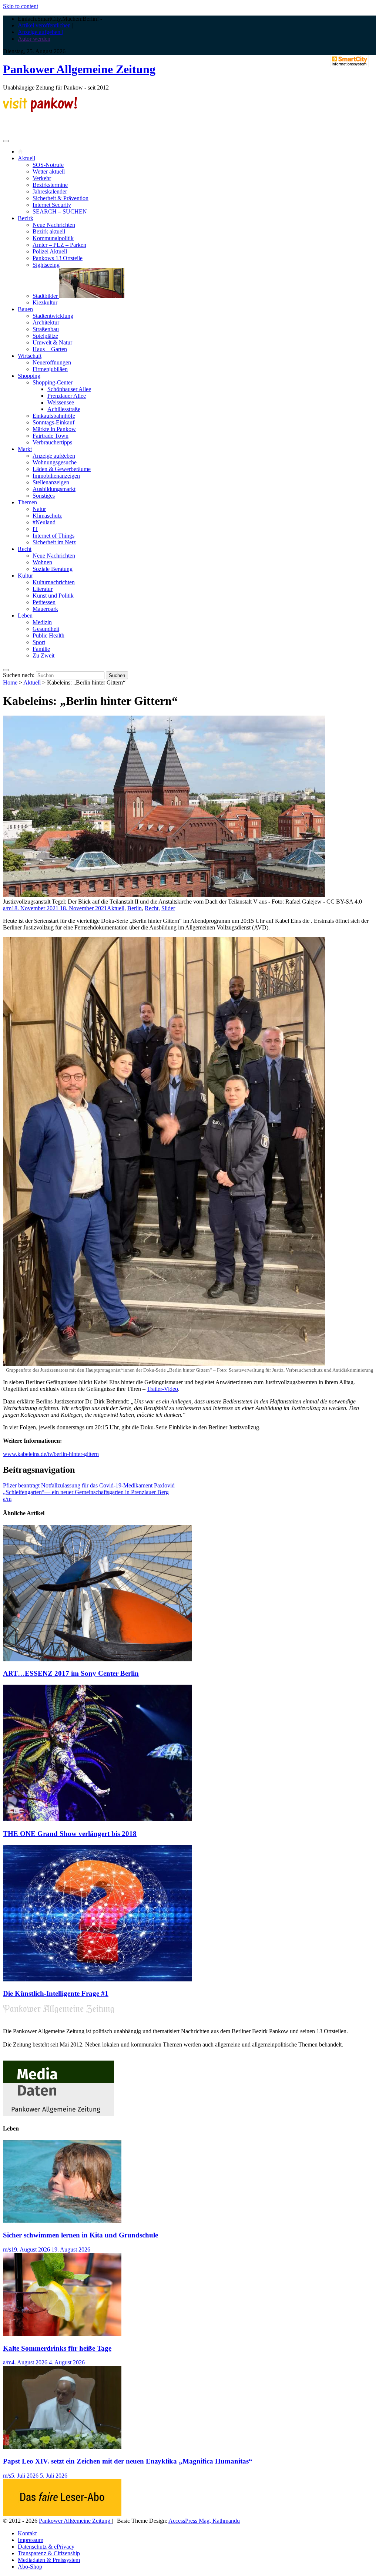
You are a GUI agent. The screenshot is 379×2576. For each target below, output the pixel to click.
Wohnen (42, 562)
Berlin (135, 908)
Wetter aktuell (49, 171)
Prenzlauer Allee (67, 396)
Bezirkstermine (50, 185)
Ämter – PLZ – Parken (59, 245)
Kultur (25, 576)
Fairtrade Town (51, 436)
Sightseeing (46, 265)
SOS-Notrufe (48, 165)
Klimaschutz (47, 516)
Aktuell (26, 158)
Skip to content (21, 6)
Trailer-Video (162, 1389)
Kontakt (27, 2533)
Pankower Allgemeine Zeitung (79, 69)
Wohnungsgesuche (55, 462)
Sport (39, 642)
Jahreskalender (50, 191)
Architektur (46, 322)
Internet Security (52, 205)
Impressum (31, 2540)
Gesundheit (46, 629)
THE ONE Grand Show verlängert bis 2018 (70, 1834)
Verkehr (42, 178)
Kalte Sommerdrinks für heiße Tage (57, 2348)
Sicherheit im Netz (54, 542)
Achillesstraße (64, 409)
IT (35, 529)
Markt (25, 449)
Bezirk (26, 218)
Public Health (48, 635)
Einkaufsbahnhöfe (54, 416)
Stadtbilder (46, 296)
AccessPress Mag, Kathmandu (204, 2521)
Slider (168, 908)
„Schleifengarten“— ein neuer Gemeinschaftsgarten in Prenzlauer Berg (86, 1492)
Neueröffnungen (52, 362)
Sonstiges (44, 496)
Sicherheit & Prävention (61, 198)
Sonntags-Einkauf (53, 422)
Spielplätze (45, 336)
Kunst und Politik (53, 596)
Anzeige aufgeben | (40, 32)
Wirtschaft (30, 356)
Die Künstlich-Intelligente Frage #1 (56, 1993)
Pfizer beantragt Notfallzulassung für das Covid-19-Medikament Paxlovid (89, 1485)
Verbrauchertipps (52, 442)
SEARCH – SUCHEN (60, 211)
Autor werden (34, 39)
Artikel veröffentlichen (44, 25)
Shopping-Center (53, 382)
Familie (41, 649)
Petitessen (44, 602)
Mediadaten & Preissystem (49, 2560)
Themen (27, 502)
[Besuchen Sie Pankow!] (40, 110)
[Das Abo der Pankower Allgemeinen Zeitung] (62, 2514)
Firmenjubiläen (50, 369)
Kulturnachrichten (54, 582)
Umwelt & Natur (52, 342)
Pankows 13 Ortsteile (58, 258)
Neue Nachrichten (54, 225)
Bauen (25, 309)
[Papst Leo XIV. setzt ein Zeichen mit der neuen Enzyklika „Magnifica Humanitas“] (62, 2447)
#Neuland (44, 522)
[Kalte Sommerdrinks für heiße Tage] (62, 2334)
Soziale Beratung (53, 569)
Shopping (29, 376)
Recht (25, 549)
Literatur (43, 589)
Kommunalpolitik (53, 238)
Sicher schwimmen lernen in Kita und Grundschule (81, 2235)
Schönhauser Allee (69, 389)
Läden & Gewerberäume (62, 469)
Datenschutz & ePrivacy (46, 2547)
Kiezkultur (45, 302)
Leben (25, 616)
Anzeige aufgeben (54, 456)
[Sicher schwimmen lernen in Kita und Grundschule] (62, 2221)
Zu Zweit (43, 655)
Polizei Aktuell (50, 251)
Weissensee (61, 402)
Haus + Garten (50, 349)
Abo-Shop (30, 2567)
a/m (7, 908)
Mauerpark (45, 609)
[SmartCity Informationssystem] (349, 62)
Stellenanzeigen (51, 482)
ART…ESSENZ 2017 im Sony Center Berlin (71, 1673)
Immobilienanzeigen (56, 476)
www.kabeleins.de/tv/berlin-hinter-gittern (51, 1454)
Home (10, 682)
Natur (39, 509)
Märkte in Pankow (54, 429)
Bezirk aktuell (49, 231)
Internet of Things (53, 536)
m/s (7, 2249)
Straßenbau (46, 329)
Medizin (42, 622)
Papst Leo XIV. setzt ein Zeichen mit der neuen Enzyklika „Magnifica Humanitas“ (128, 2461)
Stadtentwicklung (53, 316)
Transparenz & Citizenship (49, 2553)
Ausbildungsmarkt (54, 489)
